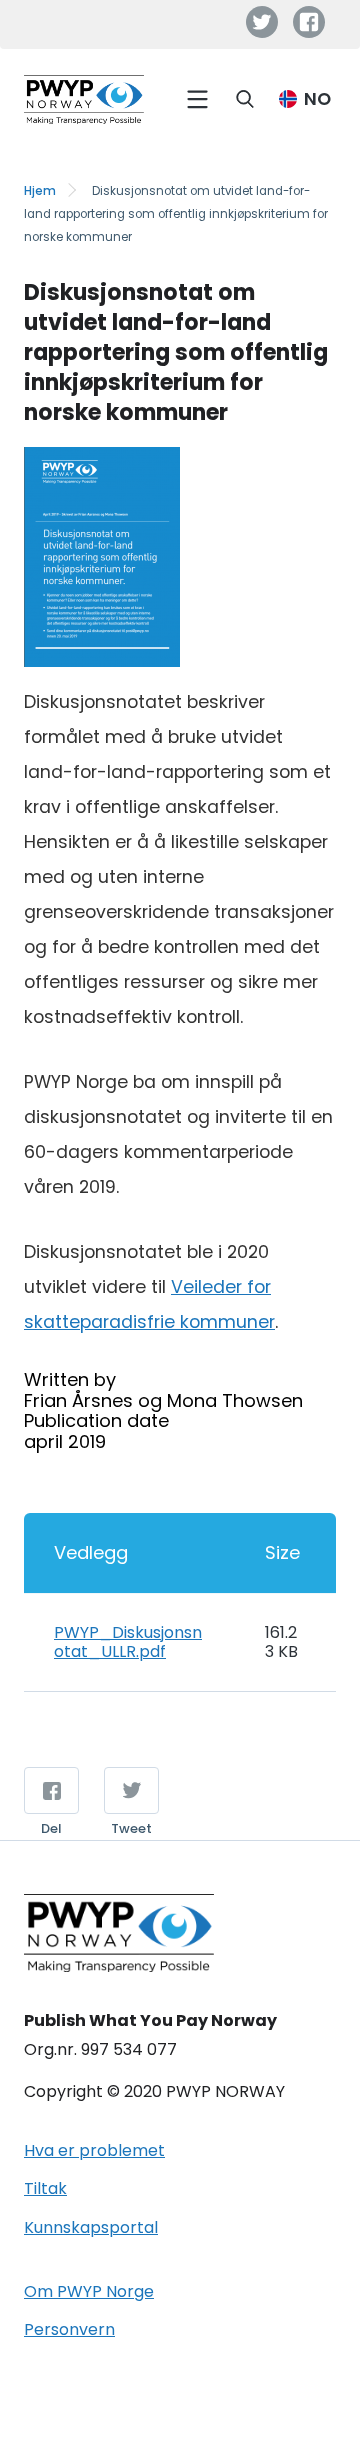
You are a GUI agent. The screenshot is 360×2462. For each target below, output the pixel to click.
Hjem (40, 191)
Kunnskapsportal (91, 2227)
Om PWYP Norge (89, 2291)
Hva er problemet (94, 2150)
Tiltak (45, 2188)
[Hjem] (84, 99)
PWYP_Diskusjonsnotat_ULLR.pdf (128, 1641)
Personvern (69, 2329)
